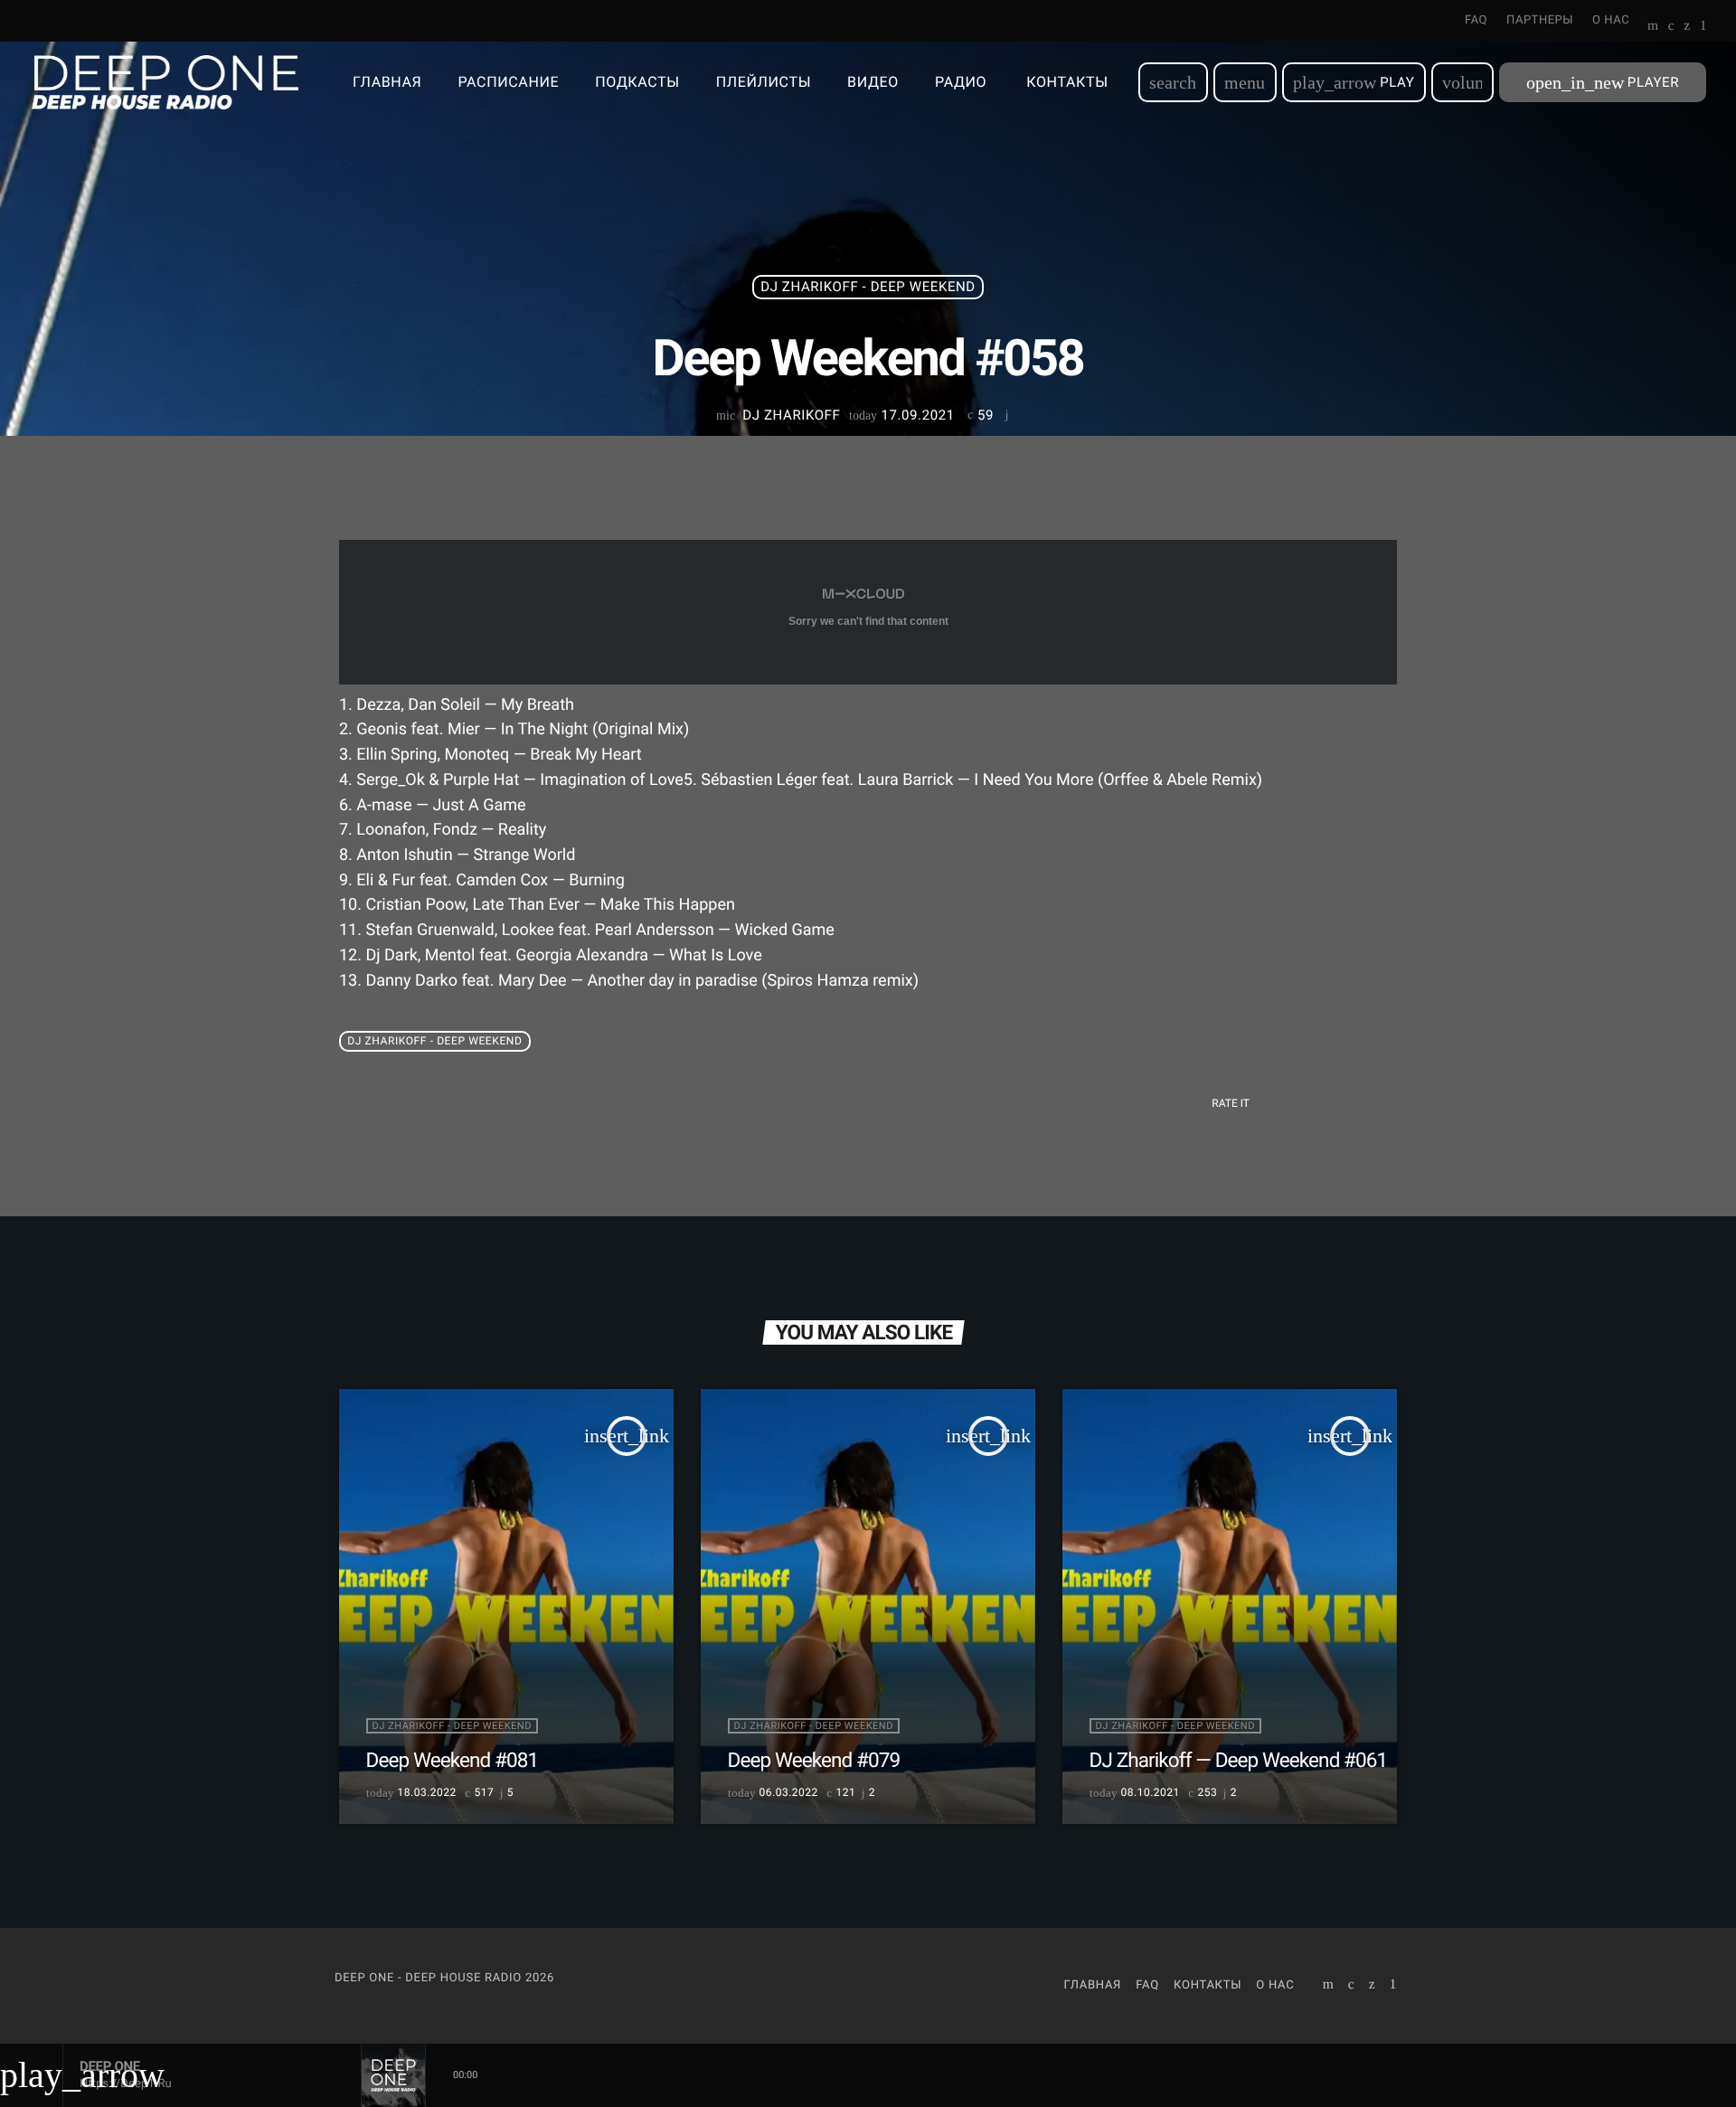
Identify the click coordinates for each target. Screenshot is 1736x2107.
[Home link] (165, 82)
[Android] (1703, 27)
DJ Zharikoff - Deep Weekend (868, 287)
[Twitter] (1687, 27)
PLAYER (1603, 82)
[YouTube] (1653, 27)
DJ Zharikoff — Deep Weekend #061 (1239, 1761)
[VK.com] (1671, 27)
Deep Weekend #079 (814, 1761)
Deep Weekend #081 (453, 1761)
